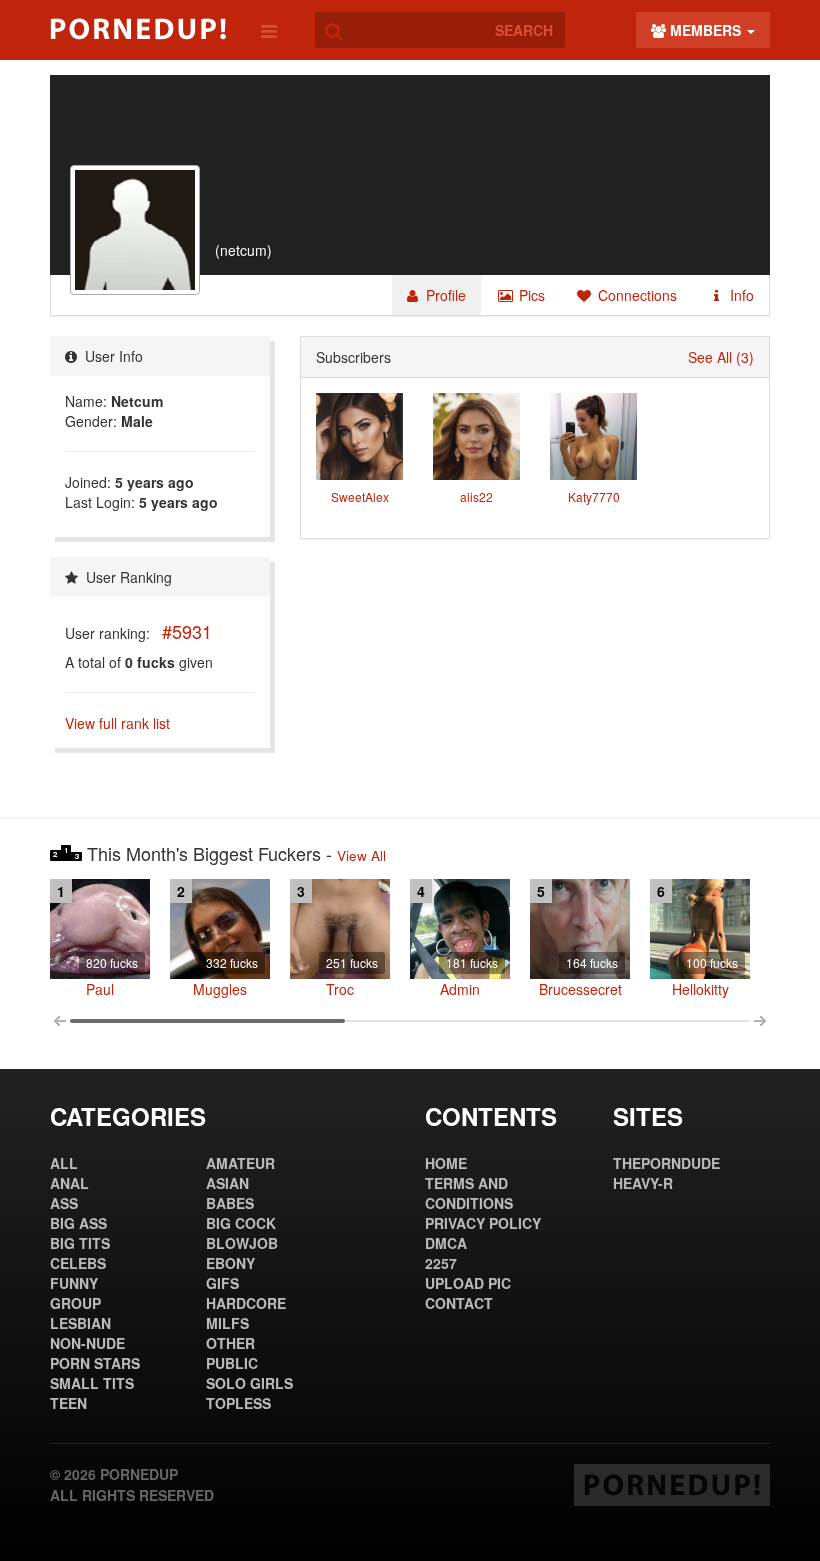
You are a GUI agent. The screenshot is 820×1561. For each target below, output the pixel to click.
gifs (222, 1283)
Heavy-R (643, 1183)
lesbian (80, 1323)
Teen (68, 1403)
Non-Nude (87, 1343)
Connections (635, 295)
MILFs (227, 1323)
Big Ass (78, 1223)
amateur (240, 1163)
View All (361, 855)
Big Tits (80, 1243)
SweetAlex (360, 496)
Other (230, 1343)
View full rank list (117, 723)
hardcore (246, 1303)
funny (74, 1283)
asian (227, 1183)
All (64, 1163)
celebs (78, 1263)
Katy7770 (594, 496)
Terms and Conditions (469, 1193)
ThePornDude (666, 1163)
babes (230, 1203)
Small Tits (92, 1383)
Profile (444, 295)
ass (64, 1203)
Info (740, 295)
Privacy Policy (483, 1223)
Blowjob (242, 1243)
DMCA (446, 1243)
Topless (238, 1403)
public (232, 1363)
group (75, 1303)
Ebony (230, 1263)
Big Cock (241, 1223)
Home (446, 1163)
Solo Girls (249, 1383)
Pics (530, 295)
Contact (459, 1303)
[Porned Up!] (138, 29)
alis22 (476, 496)
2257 (441, 1263)
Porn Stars (95, 1363)
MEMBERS (705, 30)
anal (69, 1183)
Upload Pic (468, 1283)
